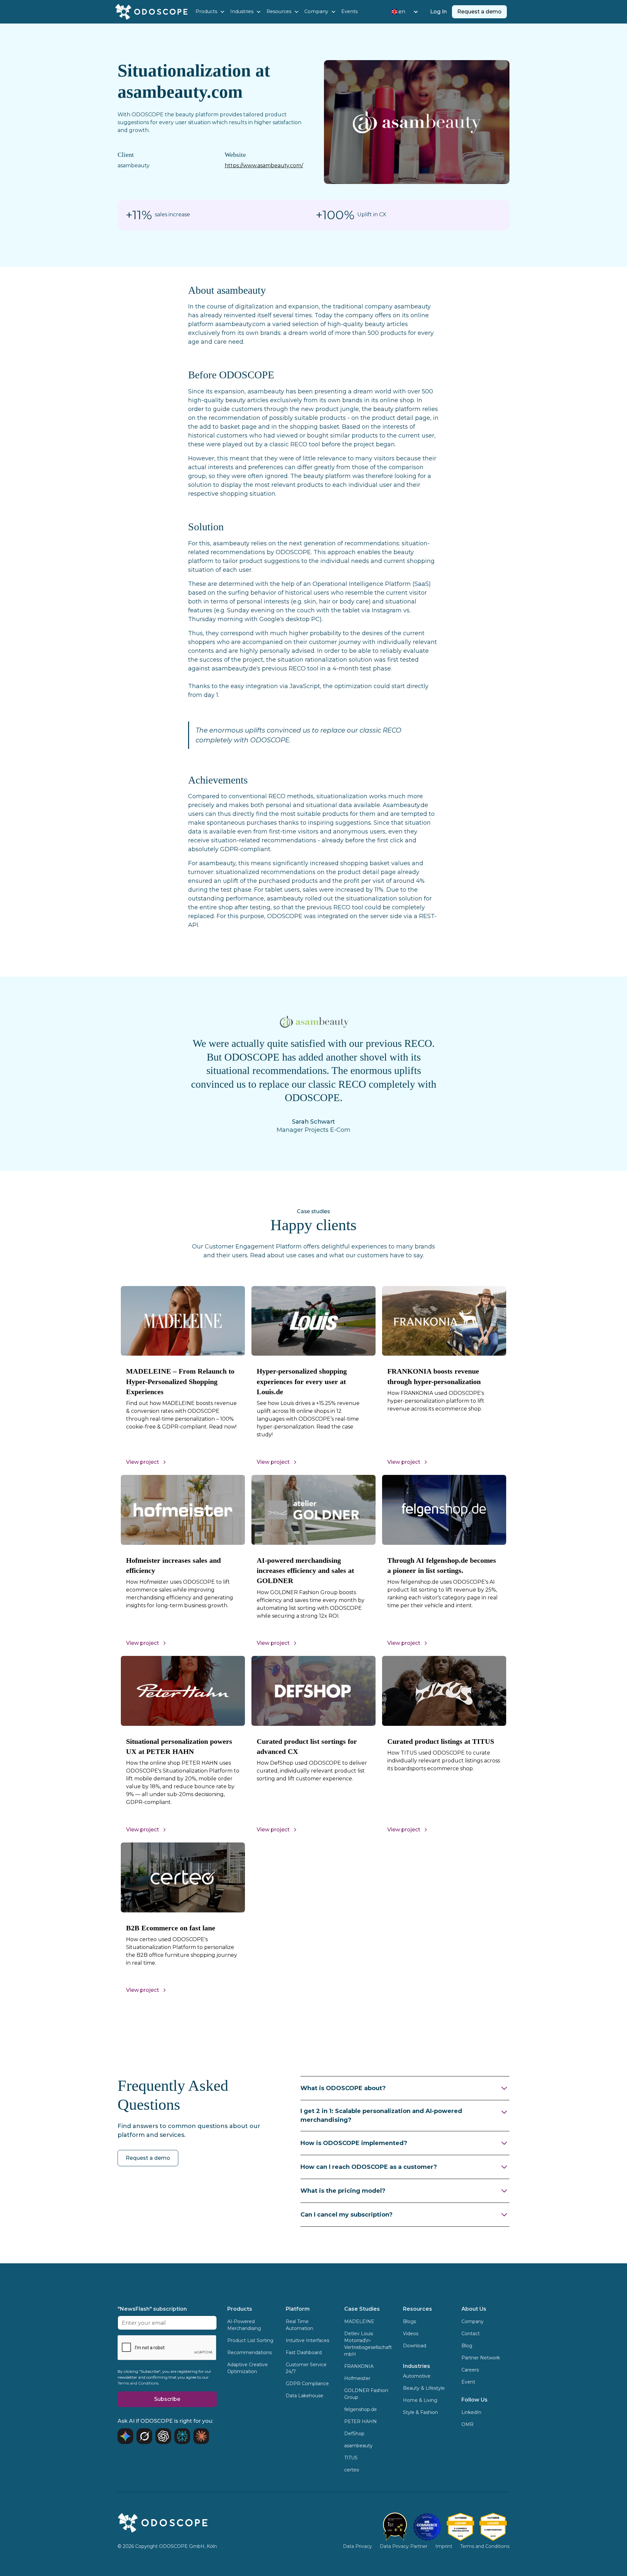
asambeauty (358, 2446)
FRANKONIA (359, 2366)
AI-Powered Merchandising (244, 2325)
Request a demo (479, 12)
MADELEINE (359, 2321)
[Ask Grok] (144, 2436)
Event (468, 2382)
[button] (210, 12)
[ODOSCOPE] (460, 2527)
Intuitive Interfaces (307, 2340)
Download (415, 2346)
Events (349, 11)
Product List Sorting (250, 2340)
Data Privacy (357, 2546)
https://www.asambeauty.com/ (264, 165)
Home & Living (420, 2400)
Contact (471, 2334)
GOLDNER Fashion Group (366, 2394)
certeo (352, 2470)
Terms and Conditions (485, 2546)
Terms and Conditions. (138, 2383)
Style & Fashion (420, 2412)
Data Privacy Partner (404, 2546)
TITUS (351, 2458)
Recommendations (249, 2353)
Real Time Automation (299, 2325)
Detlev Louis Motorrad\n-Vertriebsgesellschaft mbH (368, 2344)
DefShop (354, 2434)
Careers (470, 2370)
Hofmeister (357, 2378)
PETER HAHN (361, 2421)
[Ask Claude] (201, 2436)
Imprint (444, 2546)
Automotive (417, 2376)
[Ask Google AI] (125, 2436)
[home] (151, 12)
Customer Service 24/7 (306, 2368)
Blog (467, 2346)
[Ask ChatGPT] (163, 2436)
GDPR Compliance (307, 2384)
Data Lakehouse (305, 2396)
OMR (467, 2424)
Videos (411, 2334)
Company (473, 2321)
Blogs (410, 2321)
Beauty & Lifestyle (424, 2388)
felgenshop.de (361, 2409)
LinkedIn (471, 2412)
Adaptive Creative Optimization (248, 2368)
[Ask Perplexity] (182, 2436)
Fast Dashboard (304, 2353)
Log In (438, 12)
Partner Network (481, 2358)
